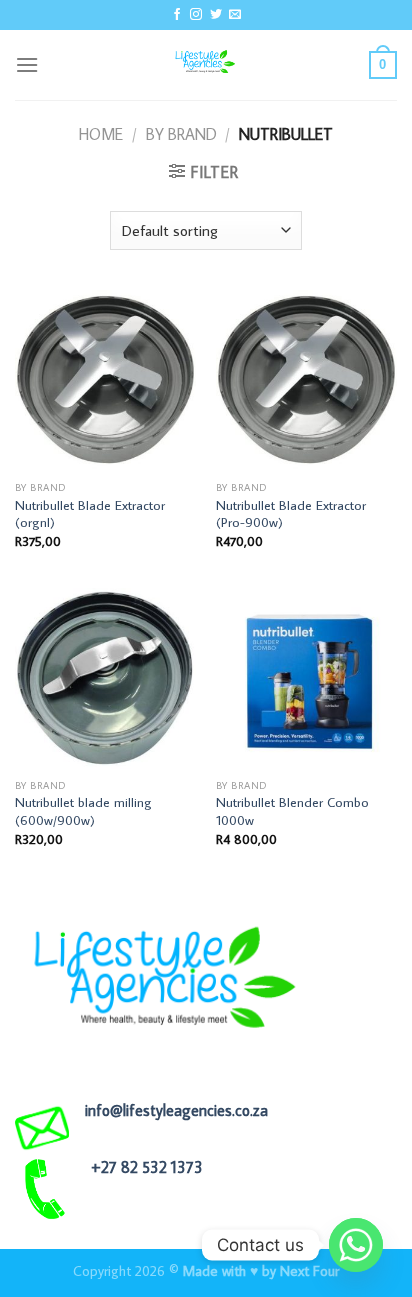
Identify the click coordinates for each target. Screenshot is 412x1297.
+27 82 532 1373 (147, 1167)
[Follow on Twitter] (216, 15)
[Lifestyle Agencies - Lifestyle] (206, 65)
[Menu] (27, 64)
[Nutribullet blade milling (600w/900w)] (105, 678)
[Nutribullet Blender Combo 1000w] (306, 678)
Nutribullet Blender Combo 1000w (292, 811)
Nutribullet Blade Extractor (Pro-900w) (291, 514)
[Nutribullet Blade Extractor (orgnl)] (105, 380)
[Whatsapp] (356, 1245)
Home (101, 134)
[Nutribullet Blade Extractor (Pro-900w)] (306, 380)
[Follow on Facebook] (177, 15)
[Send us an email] (235, 15)
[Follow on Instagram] (196, 15)
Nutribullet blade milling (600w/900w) (83, 811)
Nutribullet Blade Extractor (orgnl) (90, 514)
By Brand (181, 134)
